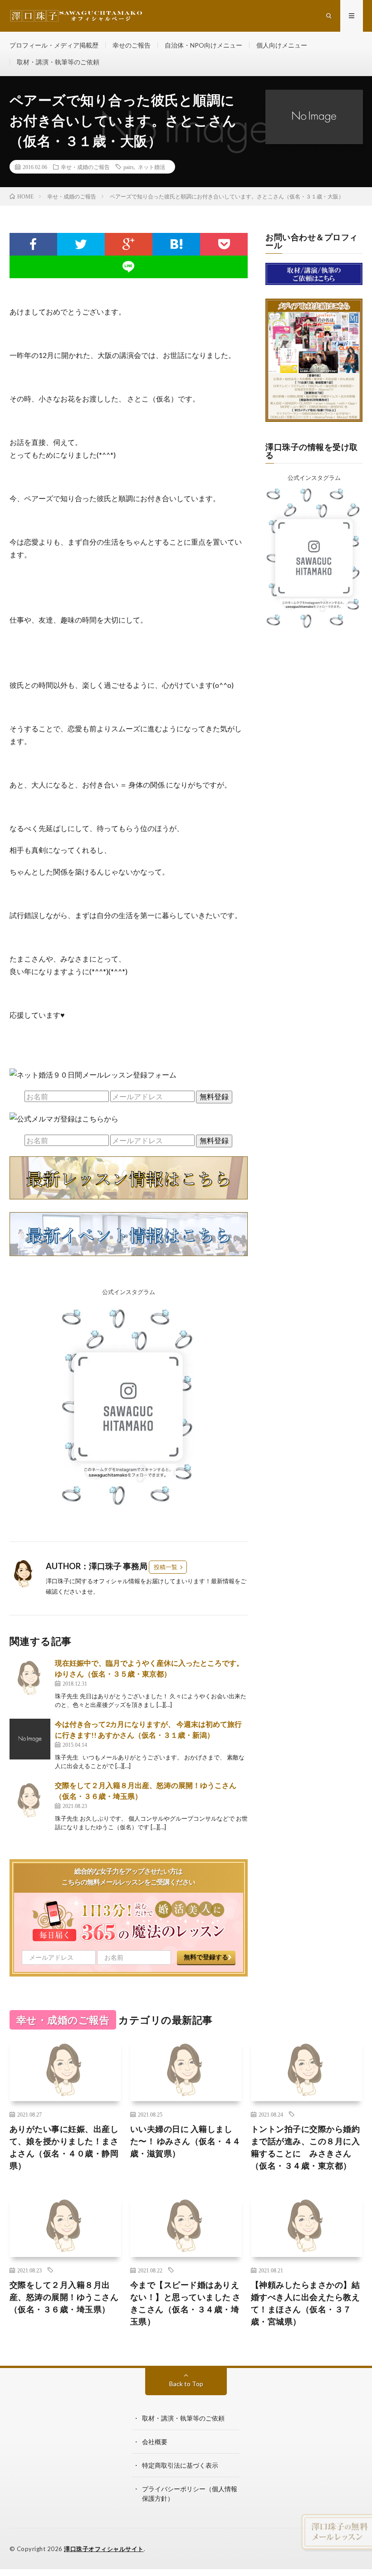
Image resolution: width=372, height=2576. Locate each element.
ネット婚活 (152, 167)
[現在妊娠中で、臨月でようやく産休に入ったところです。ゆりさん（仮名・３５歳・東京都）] (30, 1678)
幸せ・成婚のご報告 (85, 167)
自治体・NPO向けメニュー (203, 45)
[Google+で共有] (129, 244)
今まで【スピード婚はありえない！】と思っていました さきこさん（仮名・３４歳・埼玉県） (186, 2303)
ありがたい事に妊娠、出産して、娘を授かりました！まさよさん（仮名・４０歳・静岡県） (64, 2147)
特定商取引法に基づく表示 (180, 2465)
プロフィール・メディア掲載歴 (54, 45)
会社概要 (155, 2442)
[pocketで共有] (224, 244)
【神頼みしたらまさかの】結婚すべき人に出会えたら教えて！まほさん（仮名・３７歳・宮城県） (306, 2303)
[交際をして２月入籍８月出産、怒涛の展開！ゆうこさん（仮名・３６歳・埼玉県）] (30, 1800)
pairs (129, 167)
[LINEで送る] (129, 267)
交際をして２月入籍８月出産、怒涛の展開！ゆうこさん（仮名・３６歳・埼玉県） (64, 2297)
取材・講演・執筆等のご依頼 (58, 62)
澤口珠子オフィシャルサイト (104, 2549)
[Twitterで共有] (81, 244)
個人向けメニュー (282, 45)
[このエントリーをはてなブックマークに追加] (176, 244)
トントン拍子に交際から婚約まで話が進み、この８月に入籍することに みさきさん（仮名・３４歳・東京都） (306, 2147)
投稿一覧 (166, 1567)
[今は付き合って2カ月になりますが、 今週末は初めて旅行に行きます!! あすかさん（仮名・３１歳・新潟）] (30, 1739)
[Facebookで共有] (33, 244)
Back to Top (186, 2384)
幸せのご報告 (132, 45)
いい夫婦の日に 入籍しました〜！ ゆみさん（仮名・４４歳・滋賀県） (186, 2141)
